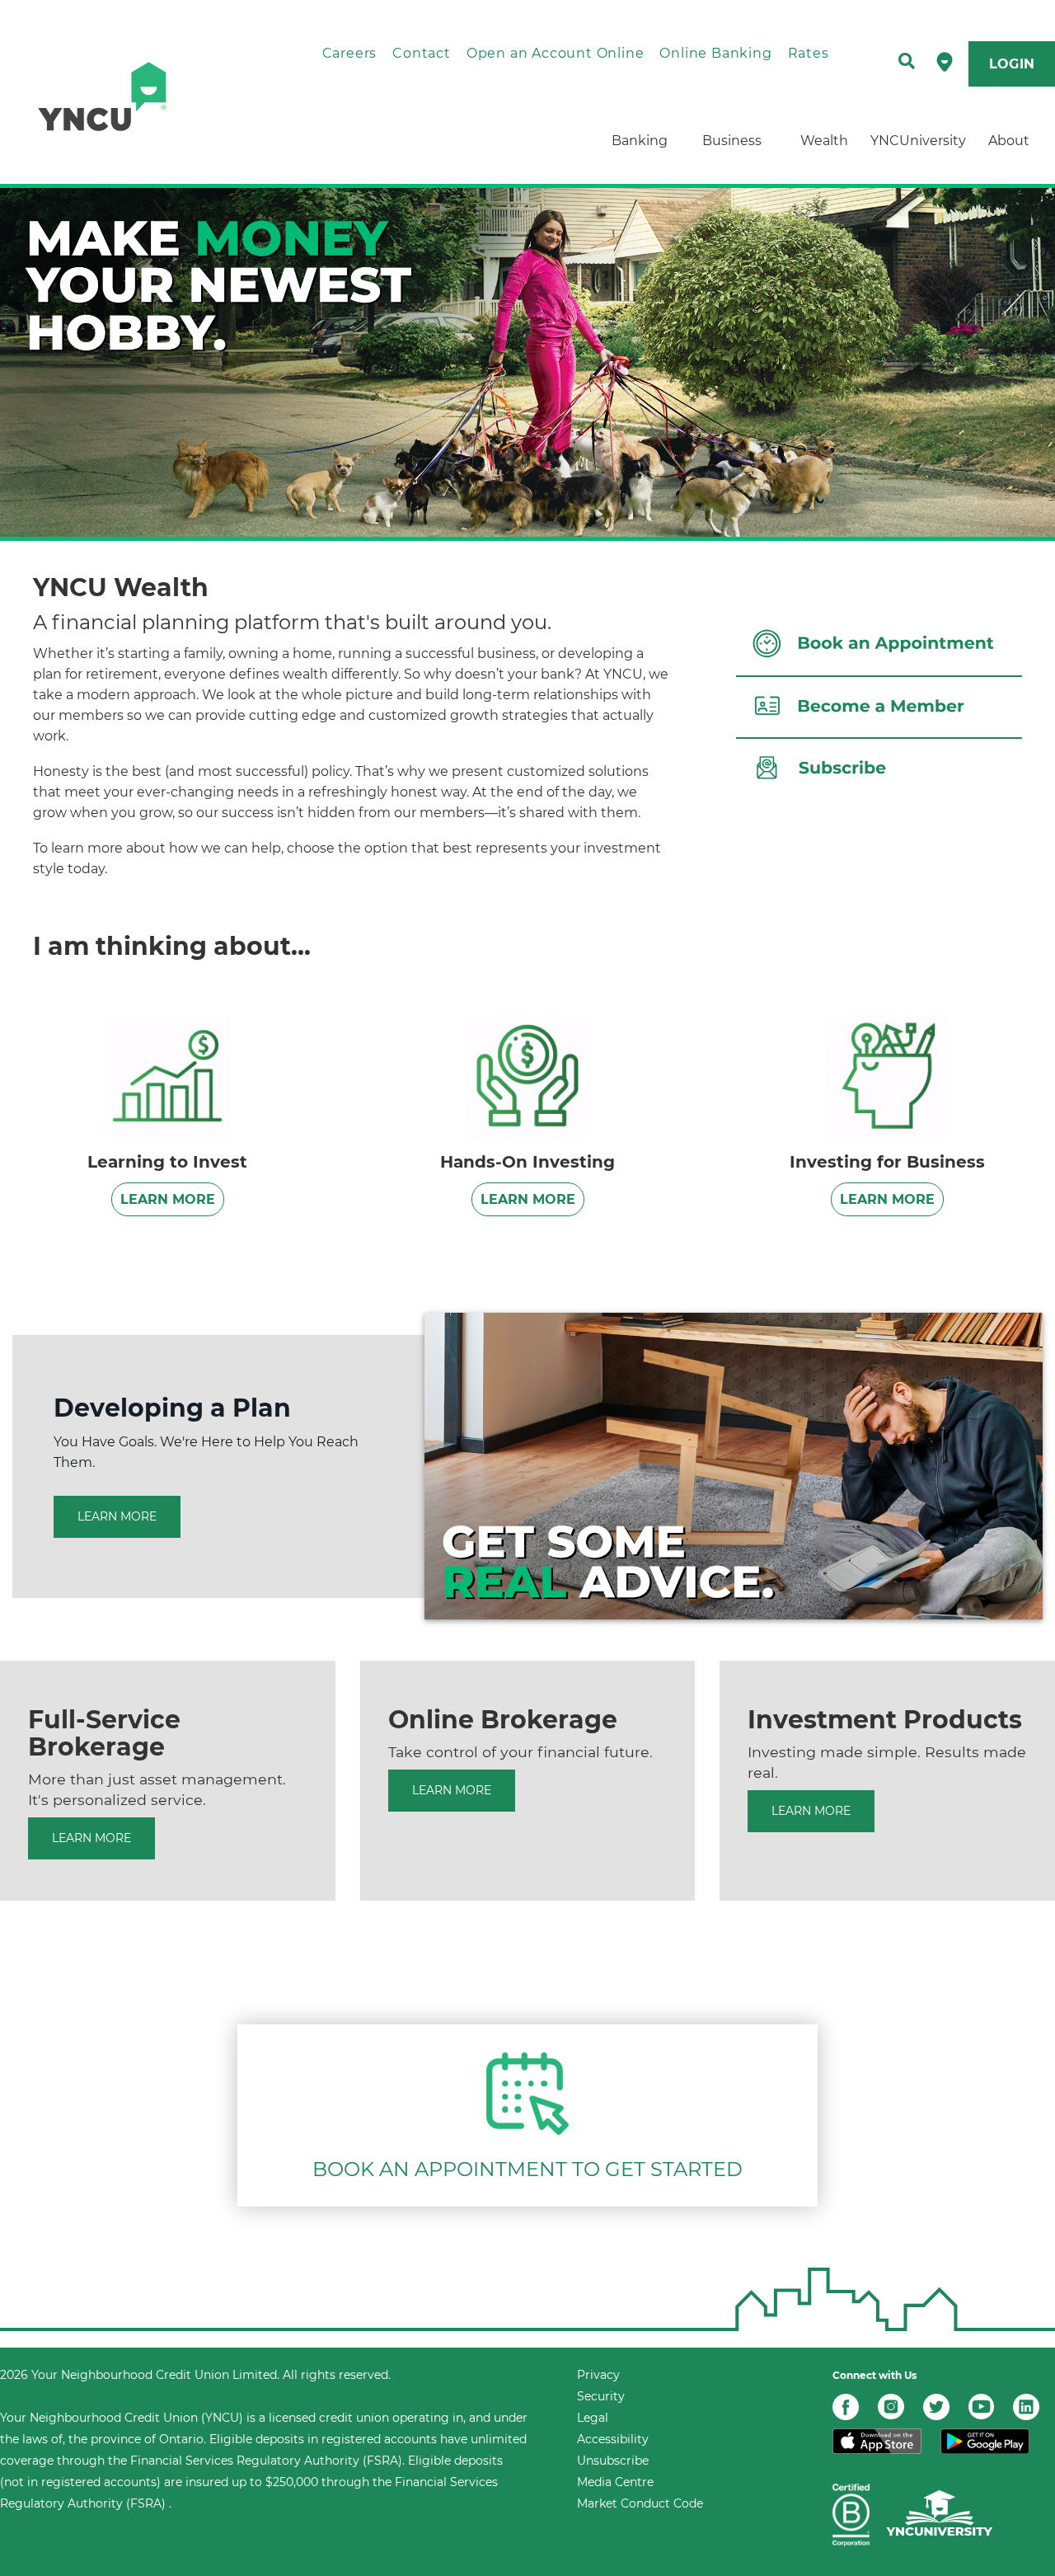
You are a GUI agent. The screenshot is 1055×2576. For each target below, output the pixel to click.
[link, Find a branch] (945, 61)
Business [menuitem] (732, 141)
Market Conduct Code (640, 2503)
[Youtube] (981, 2406)
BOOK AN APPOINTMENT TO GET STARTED (527, 2169)
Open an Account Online (556, 53)
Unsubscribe (613, 2461)
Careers (350, 53)
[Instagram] (891, 2406)
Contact (422, 53)
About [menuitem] (1009, 141)
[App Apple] (877, 2440)
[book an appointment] (879, 643)
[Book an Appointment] (527, 2092)
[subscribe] (879, 766)
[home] (137, 96)
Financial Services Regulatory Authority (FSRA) (266, 2461)
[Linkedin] (1026, 2406)
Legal (593, 2418)
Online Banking (715, 53)
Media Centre (615, 2482)
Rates (809, 53)
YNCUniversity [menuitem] (917, 141)
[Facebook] (846, 2406)
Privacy (598, 2375)
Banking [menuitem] (640, 141)
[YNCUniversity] (940, 2514)
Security (601, 2396)
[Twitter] (936, 2406)
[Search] (907, 62)
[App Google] (985, 2440)
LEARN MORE (168, 1199)
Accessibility (613, 2439)
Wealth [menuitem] (824, 141)
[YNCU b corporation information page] (851, 2514)
